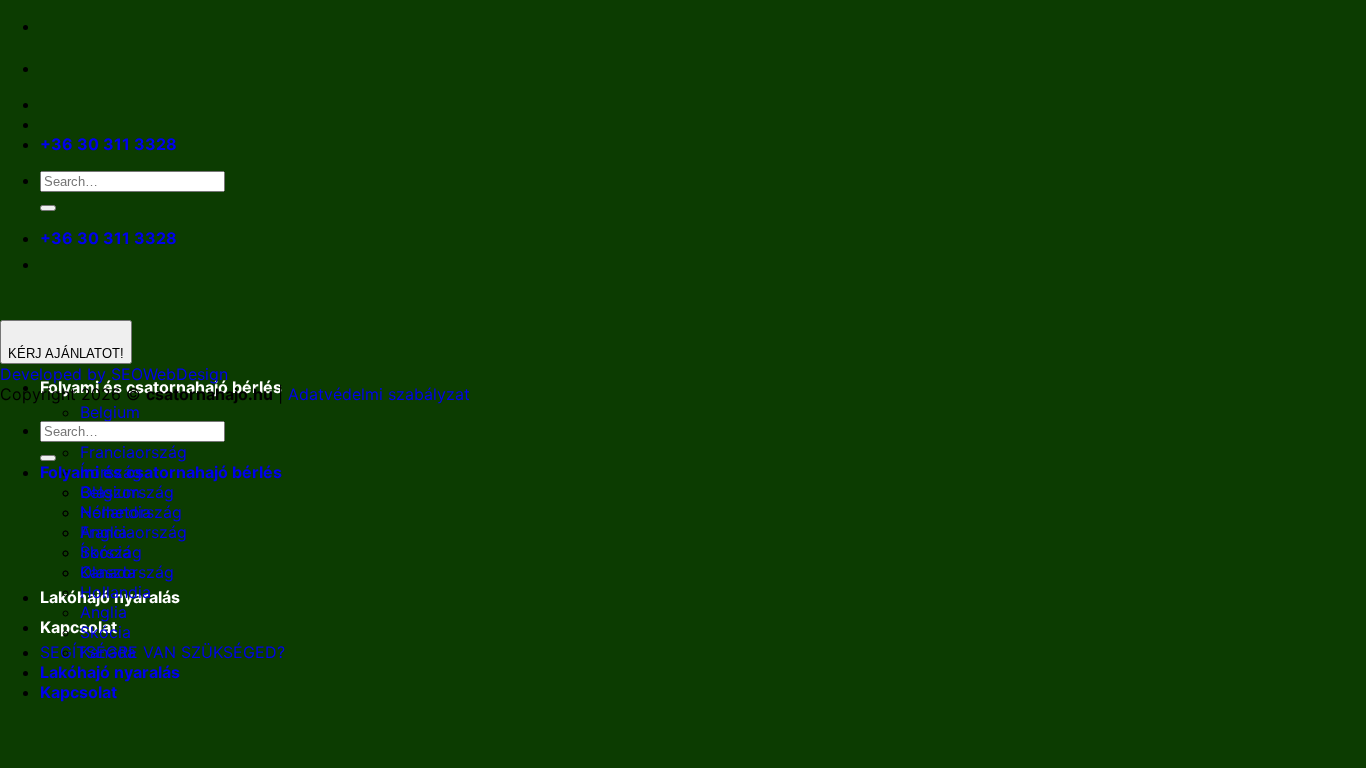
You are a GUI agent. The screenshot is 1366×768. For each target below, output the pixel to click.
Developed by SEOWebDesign (114, 374)
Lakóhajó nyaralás (110, 672)
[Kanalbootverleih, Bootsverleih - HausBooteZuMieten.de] (98, 68)
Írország (111, 552)
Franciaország (133, 452)
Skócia (105, 632)
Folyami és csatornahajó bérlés (161, 472)
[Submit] (48, 208)
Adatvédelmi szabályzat (379, 394)
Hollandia (115, 592)
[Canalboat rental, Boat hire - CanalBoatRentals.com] (56, 68)
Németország (131, 512)
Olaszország (127, 572)
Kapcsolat (78, 627)
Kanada (108, 652)
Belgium (110, 412)
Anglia (103, 612)
